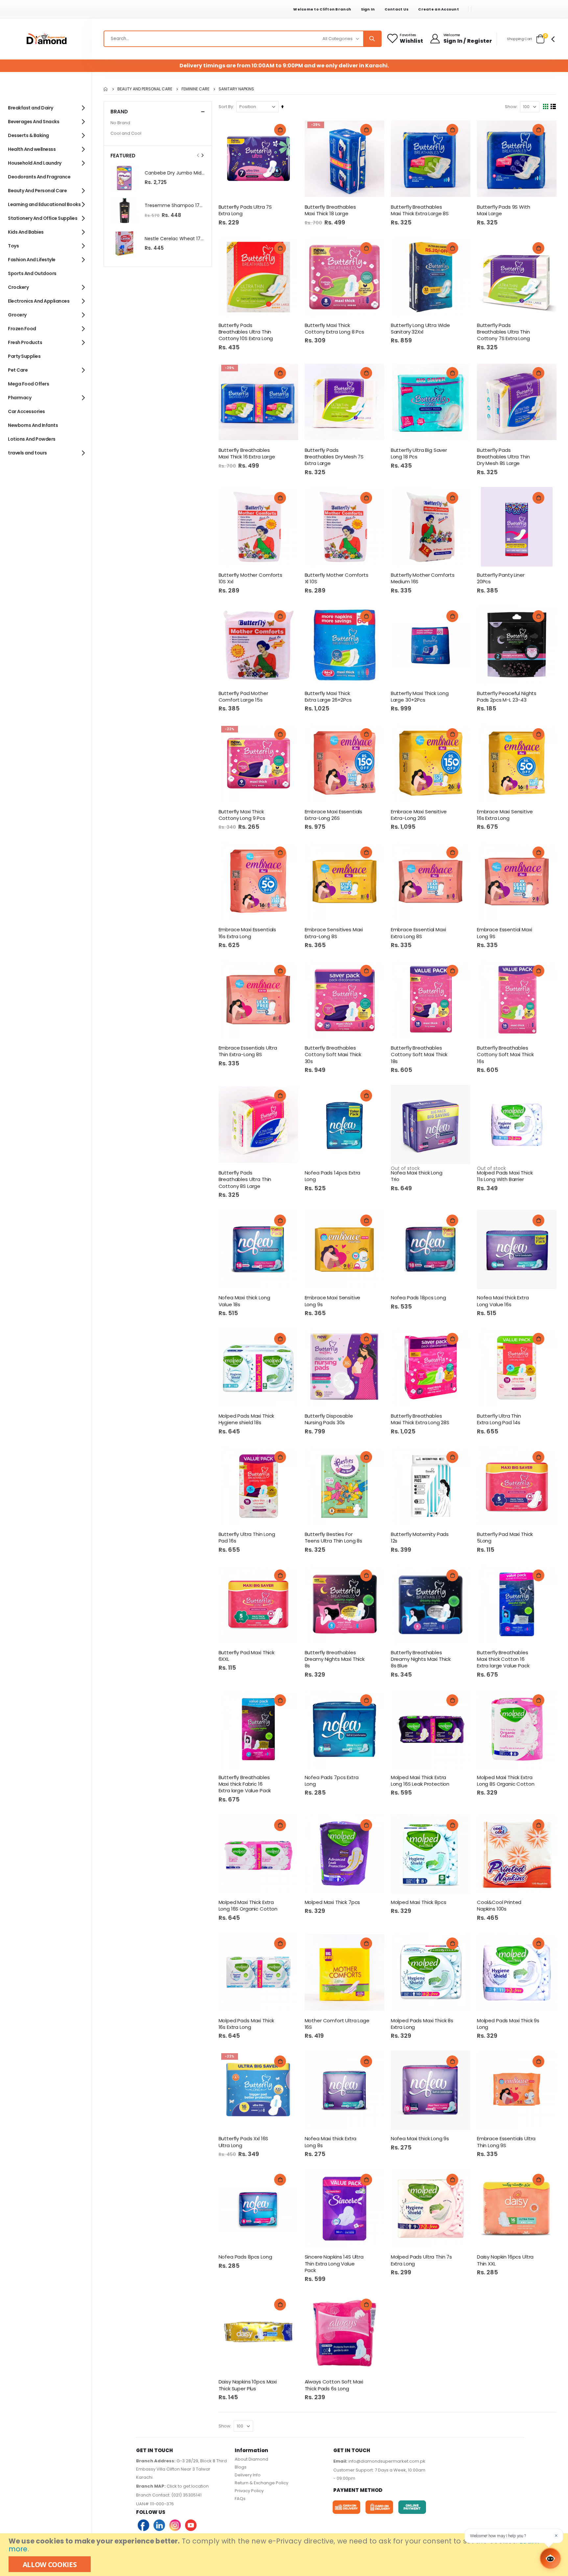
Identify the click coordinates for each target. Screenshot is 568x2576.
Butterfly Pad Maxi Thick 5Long (505, 1538)
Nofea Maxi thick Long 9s (420, 2139)
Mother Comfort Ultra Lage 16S (337, 2024)
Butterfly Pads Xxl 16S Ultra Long (244, 2142)
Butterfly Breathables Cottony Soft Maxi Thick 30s (333, 1055)
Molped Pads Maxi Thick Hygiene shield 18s (247, 1419)
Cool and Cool (126, 133)
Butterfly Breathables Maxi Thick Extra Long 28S (420, 1419)
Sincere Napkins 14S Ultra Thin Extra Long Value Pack (334, 2264)
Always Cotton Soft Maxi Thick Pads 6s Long (334, 2385)
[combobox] (243, 39)
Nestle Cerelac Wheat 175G (175, 239)
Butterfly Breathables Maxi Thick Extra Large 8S (420, 210)
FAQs (240, 2499)
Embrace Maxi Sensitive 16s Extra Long (505, 815)
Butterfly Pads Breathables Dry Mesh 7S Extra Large (334, 457)
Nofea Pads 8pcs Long (245, 2257)
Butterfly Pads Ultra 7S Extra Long (245, 210)
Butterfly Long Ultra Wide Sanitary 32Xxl (420, 329)
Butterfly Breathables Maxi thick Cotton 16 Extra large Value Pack (503, 1659)
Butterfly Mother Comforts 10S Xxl (250, 578)
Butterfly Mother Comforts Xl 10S (337, 578)
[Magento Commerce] (46, 39)
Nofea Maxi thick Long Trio (417, 1176)
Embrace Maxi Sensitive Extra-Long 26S (419, 815)
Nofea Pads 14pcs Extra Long (333, 1176)
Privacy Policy (249, 2491)
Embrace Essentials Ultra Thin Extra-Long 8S (248, 1051)
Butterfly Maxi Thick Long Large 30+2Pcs (420, 697)
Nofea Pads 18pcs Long (418, 1298)
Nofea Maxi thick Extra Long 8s (331, 2142)
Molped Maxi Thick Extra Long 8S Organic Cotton (506, 1781)
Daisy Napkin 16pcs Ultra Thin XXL (505, 2260)
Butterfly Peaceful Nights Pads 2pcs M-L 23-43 (507, 697)
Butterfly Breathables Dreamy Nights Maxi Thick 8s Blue (421, 1659)
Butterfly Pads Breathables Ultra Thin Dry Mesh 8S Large (503, 457)
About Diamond (251, 2459)
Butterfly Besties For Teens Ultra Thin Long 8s (333, 1538)
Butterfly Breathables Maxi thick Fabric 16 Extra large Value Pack (245, 1784)
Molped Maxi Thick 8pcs (419, 1902)
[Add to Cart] (280, 130)
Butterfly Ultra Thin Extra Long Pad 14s (499, 1419)
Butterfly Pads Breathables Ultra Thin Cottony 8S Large (245, 1180)
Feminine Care (195, 89)
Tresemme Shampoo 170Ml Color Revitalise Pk (175, 206)
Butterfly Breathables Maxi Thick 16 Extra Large (247, 453)
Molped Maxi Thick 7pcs (332, 1902)
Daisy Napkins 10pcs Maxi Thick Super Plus (248, 2385)
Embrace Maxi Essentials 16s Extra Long (248, 933)
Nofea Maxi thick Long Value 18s (244, 1301)
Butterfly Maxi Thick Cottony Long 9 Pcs (242, 815)
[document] (285, 2555)
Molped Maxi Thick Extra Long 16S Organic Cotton (248, 1906)
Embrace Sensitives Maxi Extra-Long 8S (334, 933)
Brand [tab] (119, 112)
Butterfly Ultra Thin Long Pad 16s (247, 1538)
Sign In (368, 9)
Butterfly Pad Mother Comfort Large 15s (243, 697)
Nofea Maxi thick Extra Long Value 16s (503, 1301)
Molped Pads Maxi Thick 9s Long (508, 2024)
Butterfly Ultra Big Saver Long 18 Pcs (419, 453)
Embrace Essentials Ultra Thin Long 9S (506, 2142)
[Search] (372, 39)
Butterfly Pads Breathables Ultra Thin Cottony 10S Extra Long (246, 332)
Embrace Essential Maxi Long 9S (505, 933)
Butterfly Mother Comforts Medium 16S (423, 578)
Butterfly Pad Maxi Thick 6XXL (247, 1656)
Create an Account (438, 9)
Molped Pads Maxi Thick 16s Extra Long (247, 2024)
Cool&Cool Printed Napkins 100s (499, 1906)
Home (106, 89)
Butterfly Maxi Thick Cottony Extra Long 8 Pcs (334, 329)
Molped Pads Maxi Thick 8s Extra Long (422, 2024)
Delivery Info (248, 2475)
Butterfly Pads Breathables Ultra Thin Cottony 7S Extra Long (503, 332)
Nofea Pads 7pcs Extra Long (332, 1781)
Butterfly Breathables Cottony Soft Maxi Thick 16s (505, 1055)
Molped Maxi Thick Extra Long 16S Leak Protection (420, 1781)
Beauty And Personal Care (145, 89)
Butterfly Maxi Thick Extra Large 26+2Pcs (328, 697)
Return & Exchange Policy (261, 2483)
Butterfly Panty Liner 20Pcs (501, 578)
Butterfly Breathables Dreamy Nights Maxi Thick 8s (335, 1659)
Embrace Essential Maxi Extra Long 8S (418, 933)
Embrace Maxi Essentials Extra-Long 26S (334, 815)
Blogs (241, 2467)
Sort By (226, 107)
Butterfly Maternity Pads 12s (420, 1538)
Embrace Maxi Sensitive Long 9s (333, 1301)
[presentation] (202, 155)
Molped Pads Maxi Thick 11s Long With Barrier (505, 1176)
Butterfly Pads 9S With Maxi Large (504, 210)
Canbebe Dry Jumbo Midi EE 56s (175, 173)
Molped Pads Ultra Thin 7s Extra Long (421, 2260)
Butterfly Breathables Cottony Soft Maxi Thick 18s (419, 1055)
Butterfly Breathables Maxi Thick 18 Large (330, 210)
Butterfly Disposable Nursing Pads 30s (329, 1419)
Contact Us (397, 9)
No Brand (120, 123)
